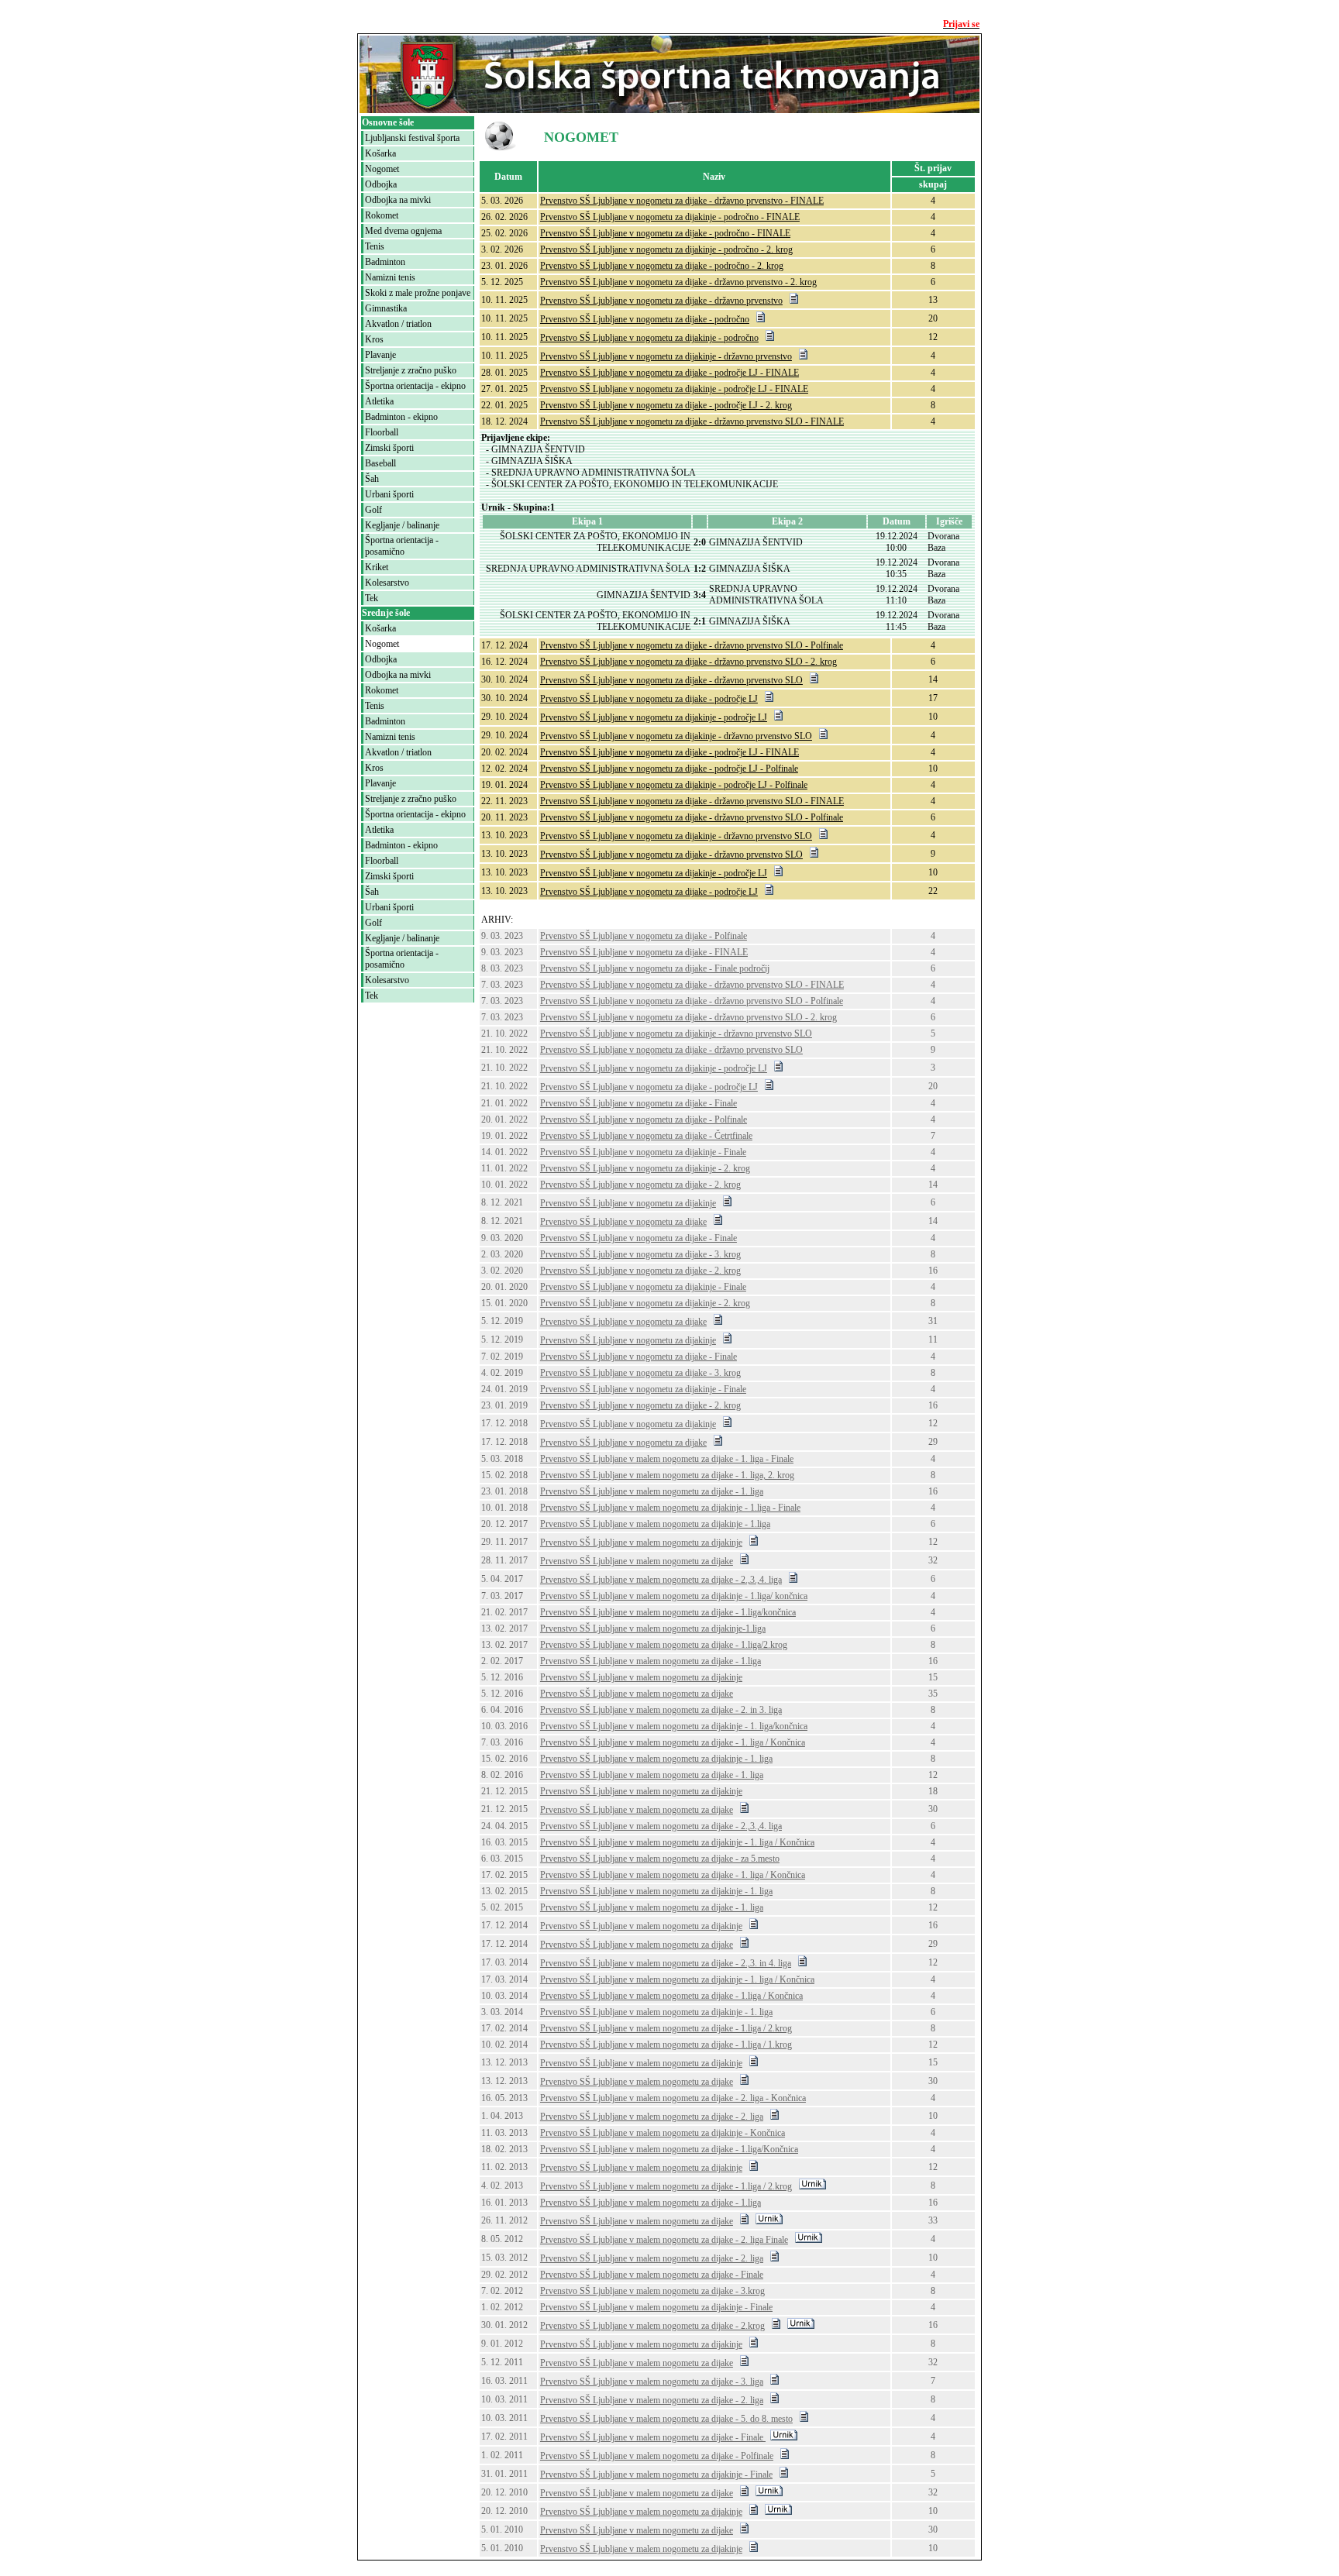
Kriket (377, 567)
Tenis (375, 246)
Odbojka (381, 184)
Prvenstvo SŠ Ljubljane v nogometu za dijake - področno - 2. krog (662, 266)
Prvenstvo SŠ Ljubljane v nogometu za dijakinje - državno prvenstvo (666, 356)
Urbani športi (389, 494)
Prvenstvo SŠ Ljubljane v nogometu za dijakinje (628, 1203)
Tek (372, 598)
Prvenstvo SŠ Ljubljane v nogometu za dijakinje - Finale (643, 1152)
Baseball (380, 463)
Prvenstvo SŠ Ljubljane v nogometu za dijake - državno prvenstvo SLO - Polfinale (692, 645)
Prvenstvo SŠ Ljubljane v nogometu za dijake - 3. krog (640, 1254)
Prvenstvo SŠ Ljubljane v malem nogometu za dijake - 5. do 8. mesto (666, 2419)
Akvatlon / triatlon (398, 324)
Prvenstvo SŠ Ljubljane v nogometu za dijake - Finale (639, 1103)
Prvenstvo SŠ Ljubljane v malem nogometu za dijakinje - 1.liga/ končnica (674, 1596)
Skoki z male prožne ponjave (418, 293)
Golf (373, 510)
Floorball (382, 432)
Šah (372, 479)
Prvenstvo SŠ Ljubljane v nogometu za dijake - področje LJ (649, 699)
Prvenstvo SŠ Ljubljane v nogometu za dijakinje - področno (649, 338)
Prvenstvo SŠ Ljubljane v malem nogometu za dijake (637, 1561)
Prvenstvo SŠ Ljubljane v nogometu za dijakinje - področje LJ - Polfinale (674, 785)
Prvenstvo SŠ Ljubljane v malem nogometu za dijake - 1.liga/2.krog (664, 1645)
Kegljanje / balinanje (402, 525)
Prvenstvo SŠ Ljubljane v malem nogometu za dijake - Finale (652, 2275)
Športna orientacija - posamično (402, 546)
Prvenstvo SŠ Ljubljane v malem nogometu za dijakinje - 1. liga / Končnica (677, 1842)
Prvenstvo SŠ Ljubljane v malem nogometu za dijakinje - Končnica (663, 2133)
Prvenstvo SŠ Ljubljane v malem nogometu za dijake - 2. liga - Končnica (673, 2098)
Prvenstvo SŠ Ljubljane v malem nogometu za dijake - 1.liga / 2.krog (666, 2028)
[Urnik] (812, 2186)
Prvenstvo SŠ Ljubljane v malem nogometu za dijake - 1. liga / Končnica (673, 1742)
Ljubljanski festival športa (412, 138)
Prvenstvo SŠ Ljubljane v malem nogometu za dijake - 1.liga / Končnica (671, 1996)
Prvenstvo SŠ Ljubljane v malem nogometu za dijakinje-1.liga (653, 1628)
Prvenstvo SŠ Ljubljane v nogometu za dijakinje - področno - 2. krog (666, 249)
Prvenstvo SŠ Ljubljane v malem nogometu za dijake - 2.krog (652, 2326)
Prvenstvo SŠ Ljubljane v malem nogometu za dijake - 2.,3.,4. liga (661, 1580)
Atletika (379, 401)
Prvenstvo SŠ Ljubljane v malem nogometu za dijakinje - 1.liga (655, 1524)
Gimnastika (386, 308)
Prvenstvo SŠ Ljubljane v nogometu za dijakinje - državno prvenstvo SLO (676, 736)
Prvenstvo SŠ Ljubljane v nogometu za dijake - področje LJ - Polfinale (669, 769)
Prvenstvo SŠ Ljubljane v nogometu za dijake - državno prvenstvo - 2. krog (678, 282)
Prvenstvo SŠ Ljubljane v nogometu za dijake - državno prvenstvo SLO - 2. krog (688, 662)
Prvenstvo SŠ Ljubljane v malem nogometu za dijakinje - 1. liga (656, 1759)
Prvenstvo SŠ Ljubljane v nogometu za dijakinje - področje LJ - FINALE (674, 389)
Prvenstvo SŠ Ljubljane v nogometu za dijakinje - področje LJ (654, 717)
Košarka (380, 153)
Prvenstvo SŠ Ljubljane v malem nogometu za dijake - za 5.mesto (660, 1859)
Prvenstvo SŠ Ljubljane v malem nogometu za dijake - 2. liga (652, 2117)
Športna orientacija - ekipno (415, 386)
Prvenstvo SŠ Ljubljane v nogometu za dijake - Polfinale (644, 936)
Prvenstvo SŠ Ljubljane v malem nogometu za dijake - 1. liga (652, 1491)
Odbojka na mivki (398, 200)
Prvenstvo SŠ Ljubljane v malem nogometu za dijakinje (641, 1543)
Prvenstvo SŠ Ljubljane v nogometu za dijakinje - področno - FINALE (670, 217)
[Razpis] (794, 301)
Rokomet (382, 215)
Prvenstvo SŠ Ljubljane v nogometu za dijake (623, 1222)
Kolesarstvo (387, 583)
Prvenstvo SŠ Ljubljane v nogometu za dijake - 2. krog (640, 1185)
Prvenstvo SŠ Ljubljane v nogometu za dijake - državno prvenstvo (661, 301)
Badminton (385, 262)
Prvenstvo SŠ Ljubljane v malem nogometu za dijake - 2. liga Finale (664, 2240)
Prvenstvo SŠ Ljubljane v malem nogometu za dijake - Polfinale (657, 2456)
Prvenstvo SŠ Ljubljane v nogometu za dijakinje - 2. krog (645, 1168)
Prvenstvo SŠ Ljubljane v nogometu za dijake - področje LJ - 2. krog (666, 405)
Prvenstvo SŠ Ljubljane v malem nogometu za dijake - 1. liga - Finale (667, 1459)
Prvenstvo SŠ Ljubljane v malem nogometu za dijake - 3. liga (652, 2382)
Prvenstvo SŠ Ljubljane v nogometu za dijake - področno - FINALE (665, 233)
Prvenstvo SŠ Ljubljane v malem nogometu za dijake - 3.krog (652, 2291)
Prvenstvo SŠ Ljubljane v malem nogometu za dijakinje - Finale (656, 2307)
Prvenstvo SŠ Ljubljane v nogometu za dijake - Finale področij (655, 968)
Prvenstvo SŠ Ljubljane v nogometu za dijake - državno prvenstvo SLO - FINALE (692, 421)
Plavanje (380, 355)
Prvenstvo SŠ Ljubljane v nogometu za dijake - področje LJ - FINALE (669, 373)
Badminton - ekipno (401, 417)
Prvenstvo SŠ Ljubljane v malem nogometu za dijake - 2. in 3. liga (661, 1710)
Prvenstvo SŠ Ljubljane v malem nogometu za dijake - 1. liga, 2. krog (667, 1475)
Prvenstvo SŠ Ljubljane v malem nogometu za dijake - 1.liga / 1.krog (666, 2045)
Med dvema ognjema (403, 231)
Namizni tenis (390, 277)
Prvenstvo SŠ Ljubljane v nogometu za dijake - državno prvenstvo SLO (671, 680)
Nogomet (382, 169)
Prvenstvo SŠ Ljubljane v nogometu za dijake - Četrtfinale (646, 1136)
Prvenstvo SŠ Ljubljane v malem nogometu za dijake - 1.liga (651, 1661)
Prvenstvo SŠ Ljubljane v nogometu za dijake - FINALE (644, 952)
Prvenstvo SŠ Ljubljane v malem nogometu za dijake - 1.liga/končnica (668, 1612)
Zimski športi (389, 448)
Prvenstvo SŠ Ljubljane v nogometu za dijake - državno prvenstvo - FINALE (682, 201)
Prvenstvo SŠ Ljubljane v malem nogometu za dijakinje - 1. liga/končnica (674, 1726)
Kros (374, 339)
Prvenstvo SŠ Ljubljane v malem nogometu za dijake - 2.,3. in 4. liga (666, 1963)
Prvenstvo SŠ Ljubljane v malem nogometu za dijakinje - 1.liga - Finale (670, 1508)
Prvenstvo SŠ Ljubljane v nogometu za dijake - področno (645, 319)
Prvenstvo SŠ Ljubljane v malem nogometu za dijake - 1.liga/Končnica (669, 2149)
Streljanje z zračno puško (411, 370)
